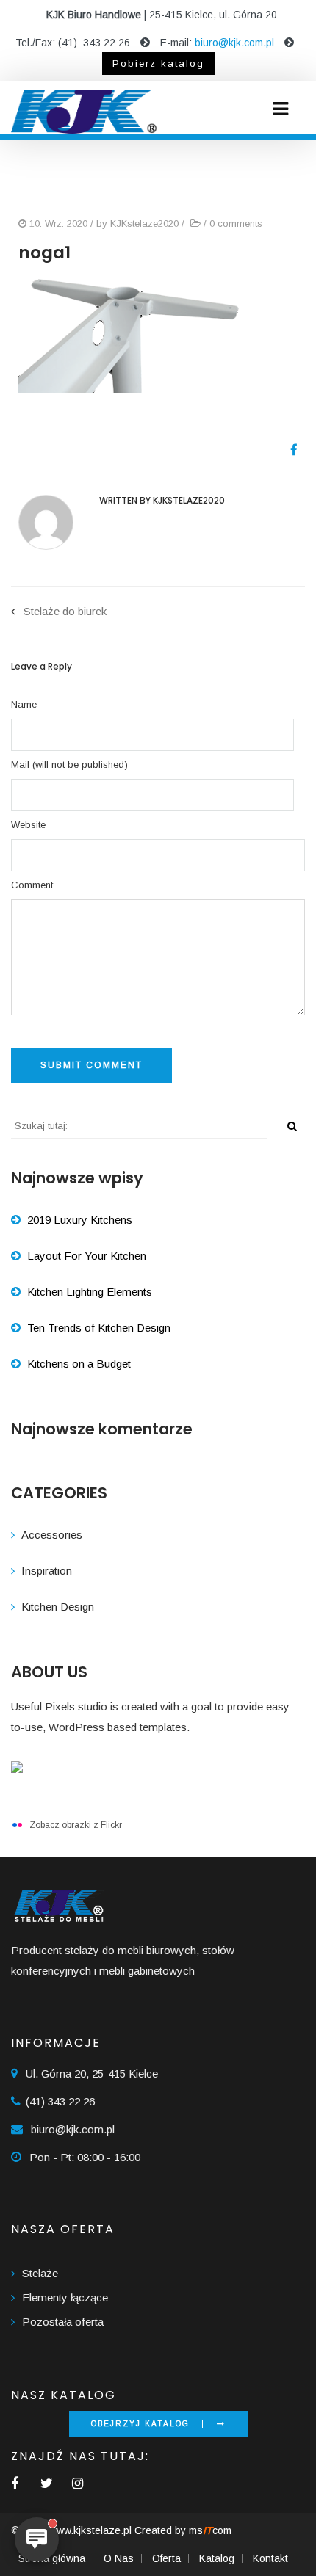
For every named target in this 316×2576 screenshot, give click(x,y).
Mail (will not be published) (69, 765)
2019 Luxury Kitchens (80, 1220)
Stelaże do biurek (65, 611)
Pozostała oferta (63, 2322)
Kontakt (270, 2558)
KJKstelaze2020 (144, 224)
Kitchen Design (58, 1607)
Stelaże (40, 2273)
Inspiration (47, 1571)
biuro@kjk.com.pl (234, 43)
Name (24, 704)
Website (28, 825)
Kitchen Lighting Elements (90, 1292)
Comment (32, 885)
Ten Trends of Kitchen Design (99, 1328)
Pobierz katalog (158, 64)
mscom (210, 2530)
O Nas (119, 2558)
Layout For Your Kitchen (87, 1256)
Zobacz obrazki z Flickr (76, 1825)
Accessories (52, 1535)
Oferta (166, 2558)
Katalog (217, 2558)
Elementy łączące (65, 2297)
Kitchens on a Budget (79, 1364)
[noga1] (288, 450)
